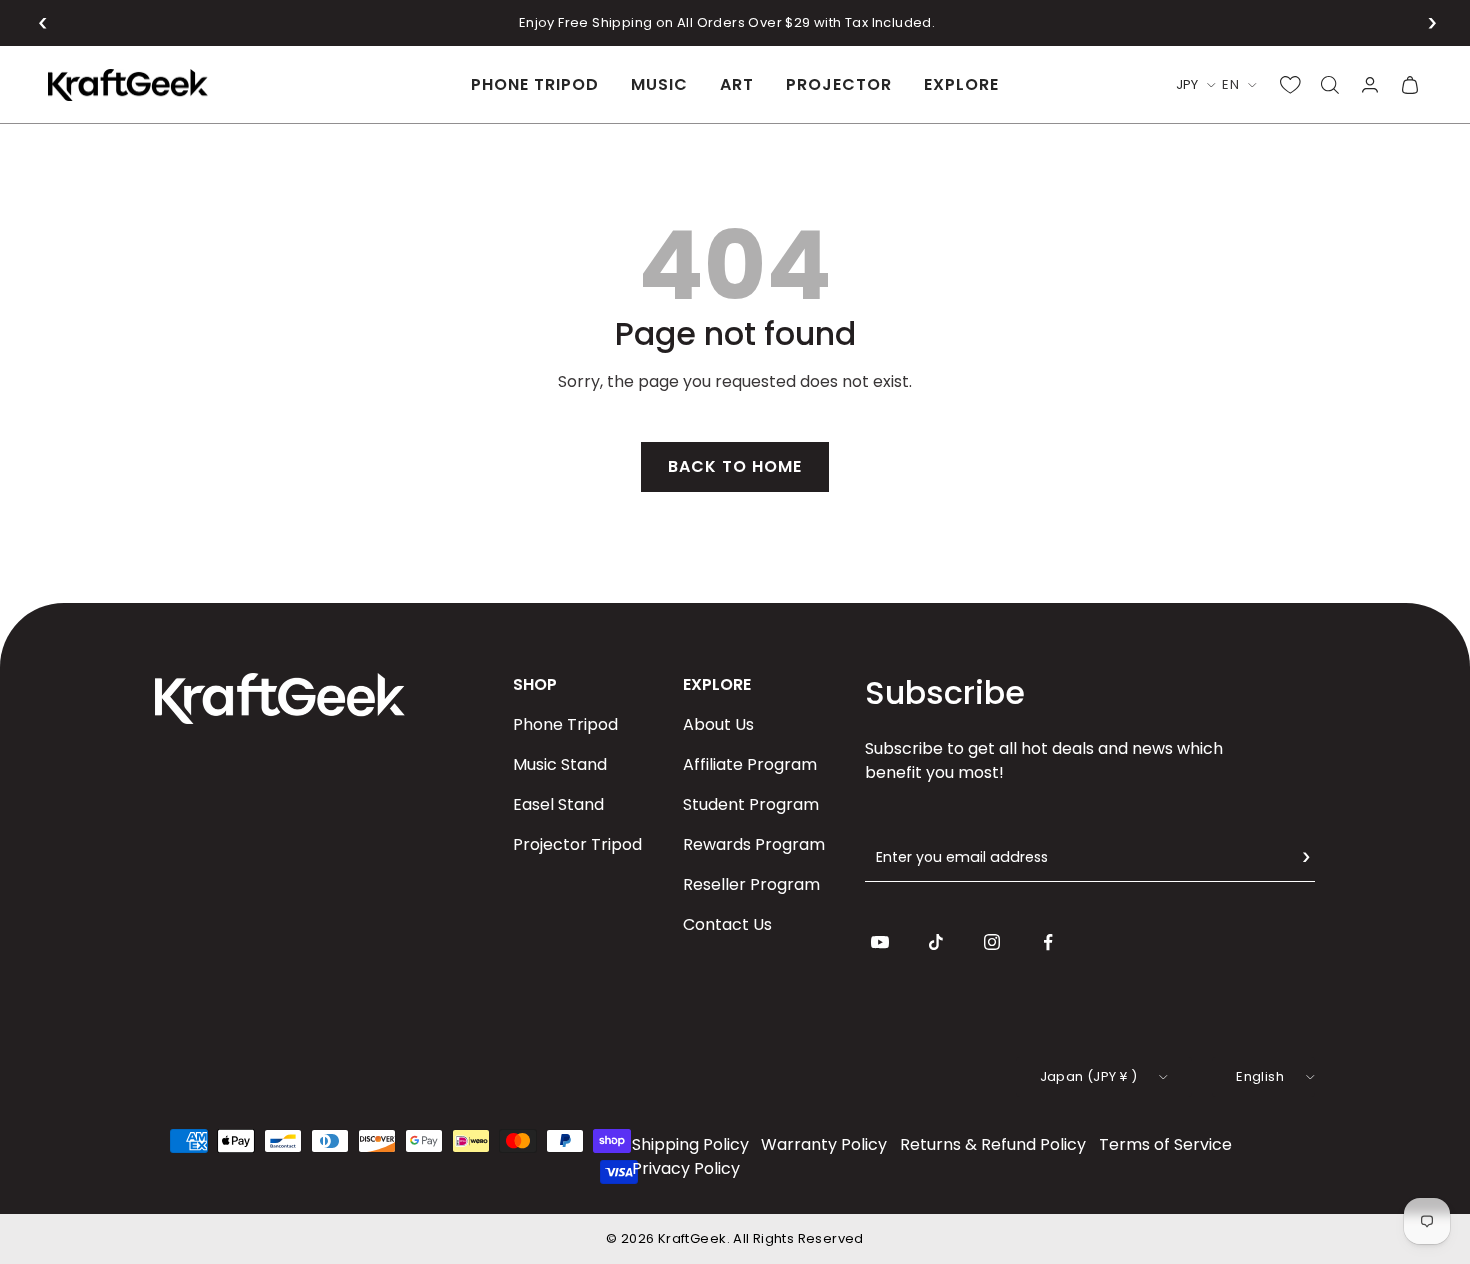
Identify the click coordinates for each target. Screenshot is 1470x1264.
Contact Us (727, 924)
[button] (43, 23)
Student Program (751, 804)
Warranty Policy (824, 1144)
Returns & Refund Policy (993, 1144)
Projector (839, 84)
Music (659, 84)
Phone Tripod (535, 84)
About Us (718, 724)
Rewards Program (754, 844)
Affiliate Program (750, 764)
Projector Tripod (577, 844)
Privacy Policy (686, 1168)
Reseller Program (751, 884)
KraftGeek (692, 1238)
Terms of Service (1165, 1144)
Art (737, 84)
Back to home (735, 466)
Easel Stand (558, 804)
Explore (961, 84)
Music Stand (560, 764)
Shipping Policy (690, 1144)
